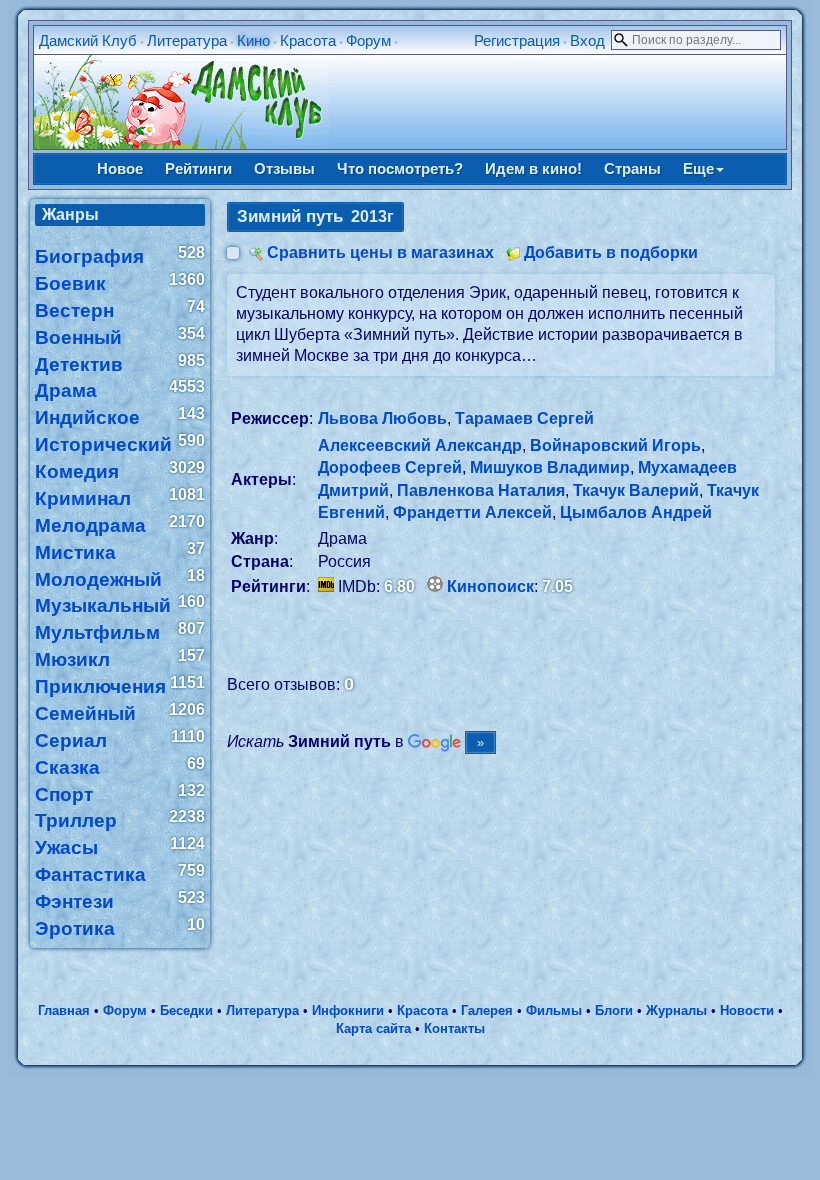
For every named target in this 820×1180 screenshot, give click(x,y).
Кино (253, 40)
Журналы (676, 1010)
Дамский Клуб (88, 40)
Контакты (454, 1028)
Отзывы (284, 168)
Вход (587, 40)
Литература (187, 40)
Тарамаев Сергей (524, 418)
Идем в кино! (533, 168)
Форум (368, 40)
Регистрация (517, 40)
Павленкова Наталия (481, 490)
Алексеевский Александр (420, 445)
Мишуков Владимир (550, 467)
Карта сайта (373, 1028)
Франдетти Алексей (472, 512)
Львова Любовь (382, 418)
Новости (747, 1010)
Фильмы (554, 1010)
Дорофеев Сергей (390, 467)
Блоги (614, 1010)
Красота (308, 40)
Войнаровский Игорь (615, 445)
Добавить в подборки (611, 252)
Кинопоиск (490, 586)
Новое (120, 168)
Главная (64, 1010)
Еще (698, 168)
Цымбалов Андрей (636, 512)
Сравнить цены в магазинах (380, 252)
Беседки (186, 1010)
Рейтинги (198, 168)
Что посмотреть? (400, 168)
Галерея (487, 1010)
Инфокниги (348, 1010)
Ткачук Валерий (636, 490)
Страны (632, 168)
